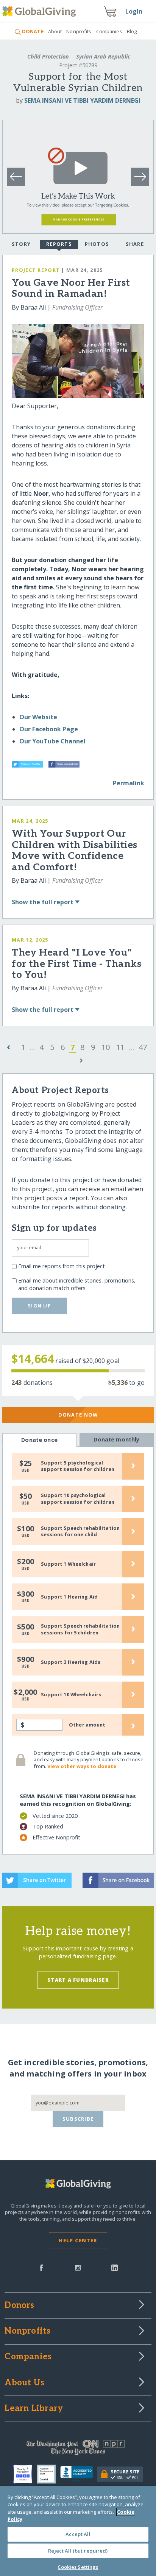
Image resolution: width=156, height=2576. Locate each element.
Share (135, 244)
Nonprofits (79, 31)
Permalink (129, 783)
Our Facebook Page (49, 729)
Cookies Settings (78, 2567)
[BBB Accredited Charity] (79, 2474)
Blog (132, 31)
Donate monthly (116, 1439)
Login (134, 11)
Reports (59, 244)
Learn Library (34, 2409)
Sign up (39, 1306)
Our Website (38, 717)
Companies (109, 31)
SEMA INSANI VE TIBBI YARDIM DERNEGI (82, 100)
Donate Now (78, 1415)
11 (120, 1047)
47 (143, 1047)
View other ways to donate (82, 1766)
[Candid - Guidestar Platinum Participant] (48, 2474)
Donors (19, 2306)
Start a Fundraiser (78, 1980)
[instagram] (78, 2267)
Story (21, 244)
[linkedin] (115, 2267)
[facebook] (41, 2267)
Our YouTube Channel (52, 741)
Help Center (78, 2240)
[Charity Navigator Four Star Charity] (25, 2474)
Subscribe (78, 2119)
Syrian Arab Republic (102, 56)
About (55, 31)
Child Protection (48, 56)
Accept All (78, 2534)
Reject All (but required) (78, 2551)
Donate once (39, 1440)
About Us (24, 2383)
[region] (78, 2531)
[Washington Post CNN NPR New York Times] (78, 2450)
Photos (97, 244)
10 (106, 1047)
